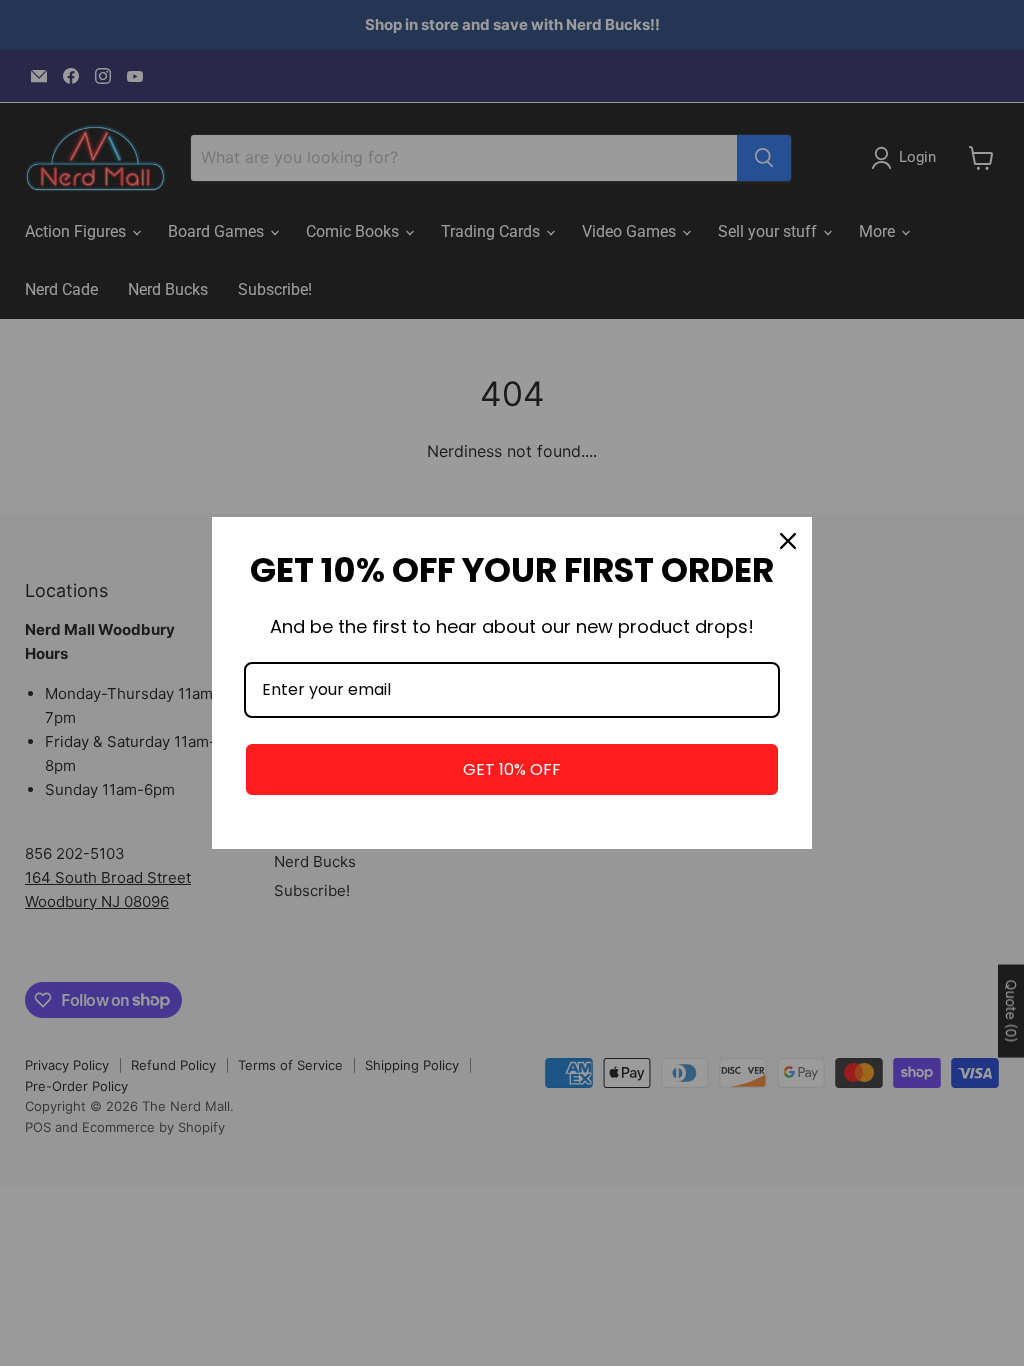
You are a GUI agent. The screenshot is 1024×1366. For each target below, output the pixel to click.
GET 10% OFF (512, 769)
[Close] (788, 541)
